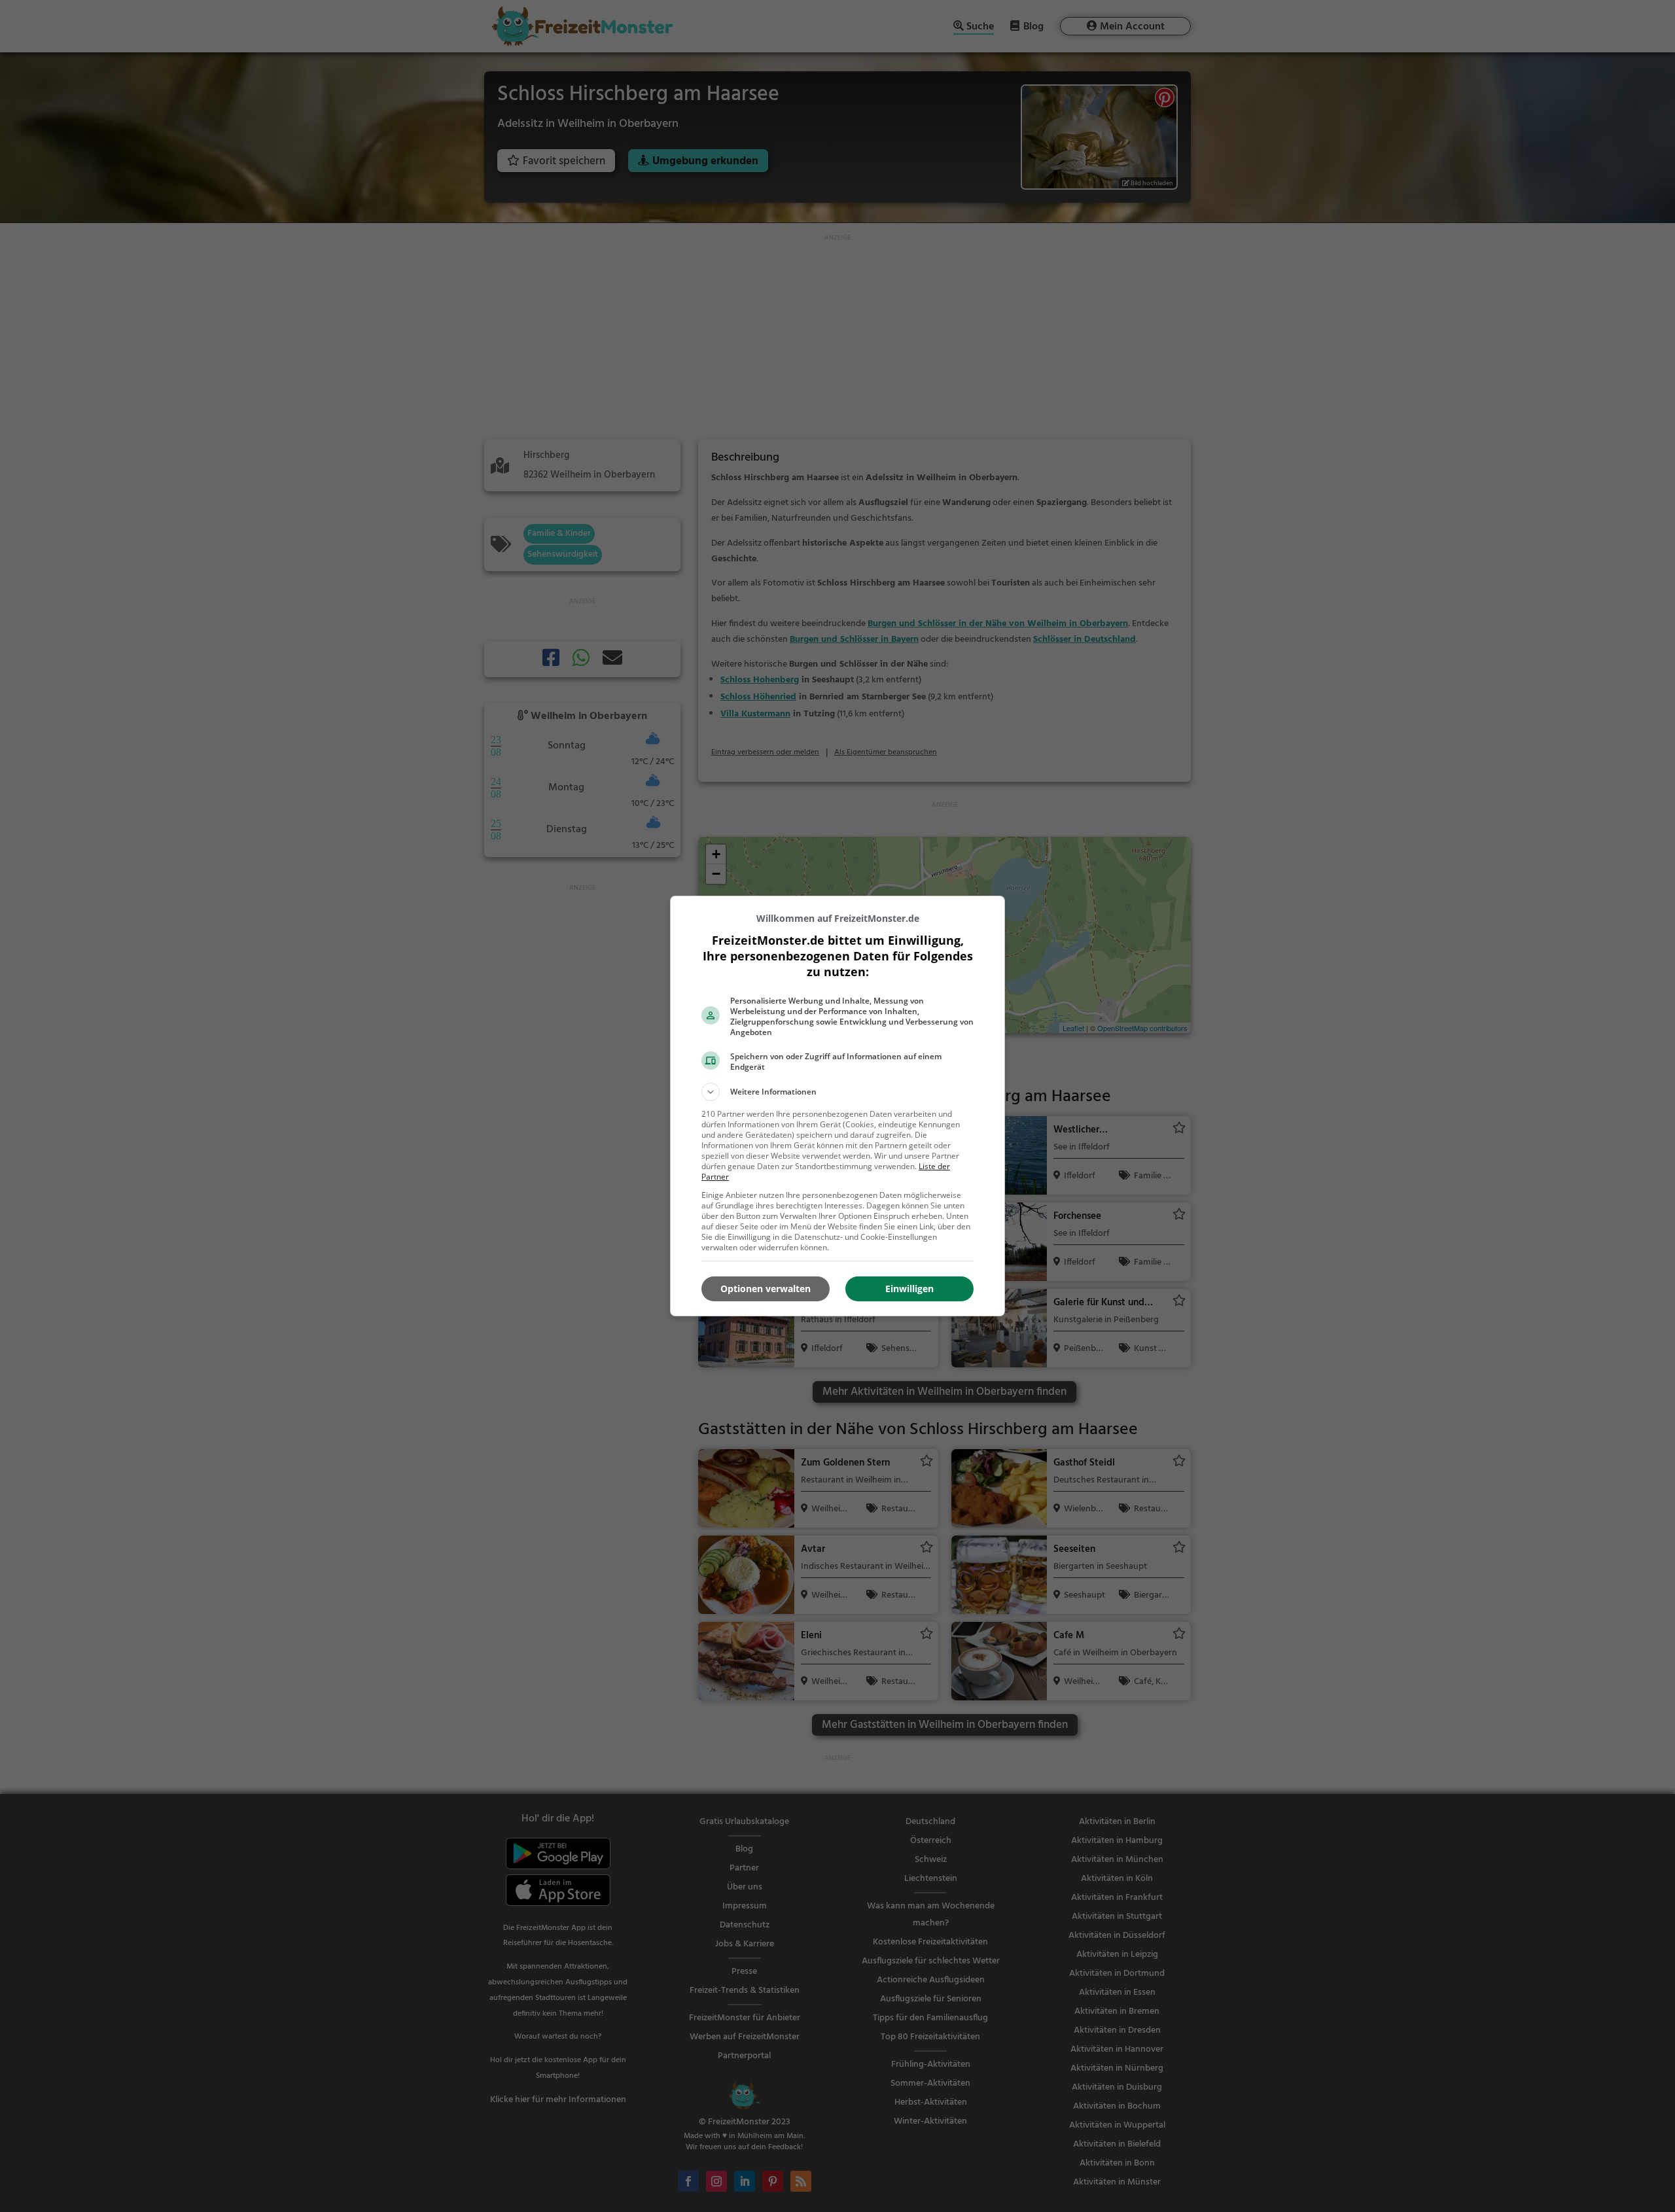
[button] (837, 1092)
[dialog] (837, 1106)
